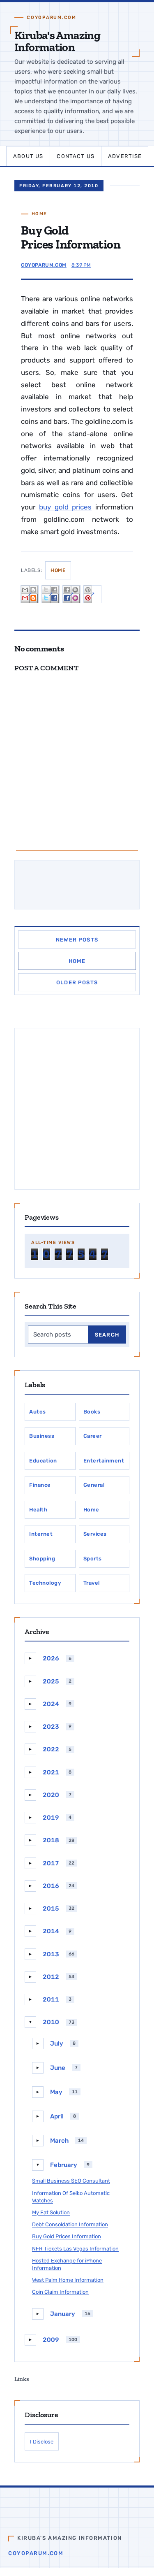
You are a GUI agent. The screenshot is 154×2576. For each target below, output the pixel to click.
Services (95, 1534)
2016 (51, 1886)
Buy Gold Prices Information (67, 2236)
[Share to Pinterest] (92, 594)
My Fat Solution (51, 2212)
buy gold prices (66, 507)
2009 (51, 2340)
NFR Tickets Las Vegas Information (75, 2249)
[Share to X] (51, 594)
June (58, 2068)
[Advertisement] (77, 1109)
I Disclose (42, 2442)
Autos (38, 1412)
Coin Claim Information (60, 2292)
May (56, 2092)
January (63, 2314)
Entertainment (104, 1461)
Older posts (77, 982)
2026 (51, 1658)
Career (93, 1436)
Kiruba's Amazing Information (57, 41)
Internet (41, 1534)
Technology (45, 1583)
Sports (93, 1559)
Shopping (42, 1559)
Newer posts (77, 940)
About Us (28, 156)
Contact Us (76, 156)
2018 (51, 1840)
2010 (51, 2022)
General (94, 1485)
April (57, 2116)
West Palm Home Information (68, 2280)
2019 (51, 1818)
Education (43, 1461)
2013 (51, 1954)
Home (39, 214)
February (64, 2165)
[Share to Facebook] (71, 594)
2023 (51, 1727)
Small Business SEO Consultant (71, 2181)
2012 (51, 1977)
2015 (51, 1909)
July (57, 2044)
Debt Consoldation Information (70, 2224)
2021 (51, 1772)
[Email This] (30, 594)
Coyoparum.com (36, 2553)
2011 (51, 1999)
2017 (51, 1863)
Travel (92, 1583)
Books (92, 1412)
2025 (51, 1681)
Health (38, 1510)
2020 (51, 1795)
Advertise (125, 156)
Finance (40, 1485)
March (59, 2141)
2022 (51, 1749)
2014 (51, 1931)
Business (42, 1436)
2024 (51, 1704)
